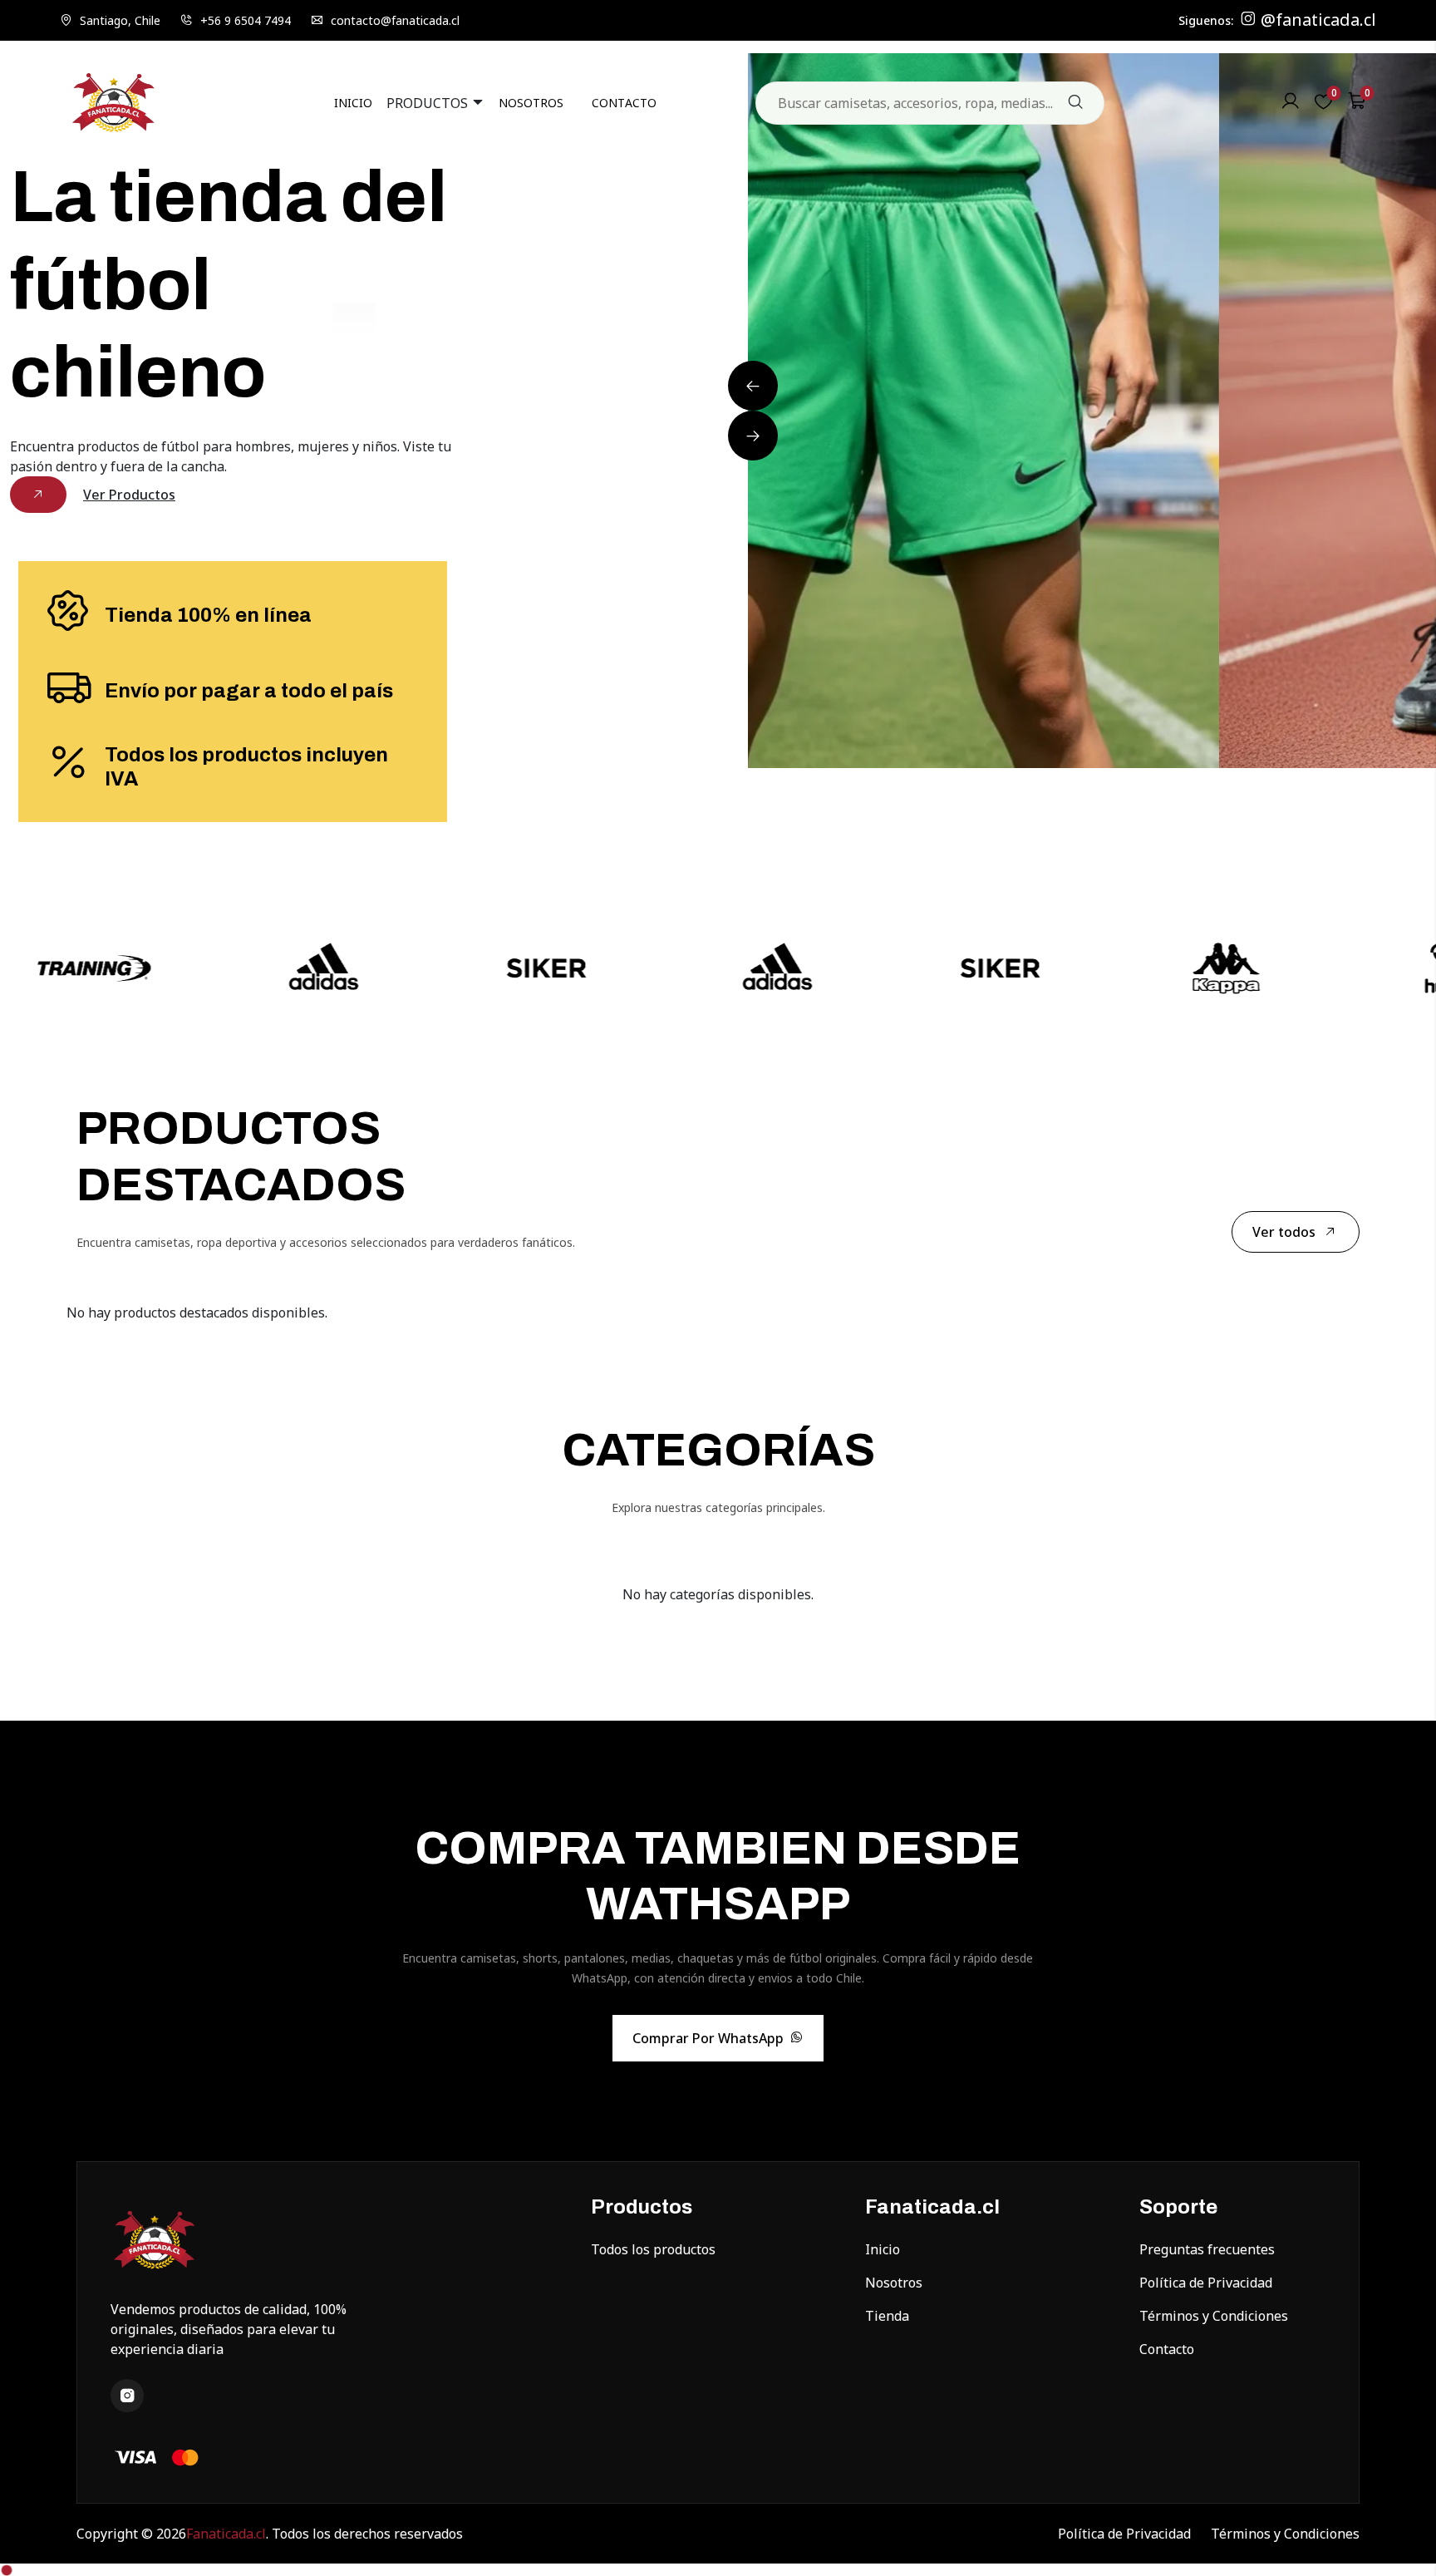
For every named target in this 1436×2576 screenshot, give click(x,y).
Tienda (887, 2316)
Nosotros (894, 2283)
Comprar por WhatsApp (708, 2038)
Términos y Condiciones (1214, 2316)
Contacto (1167, 2349)
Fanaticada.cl (226, 2534)
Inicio (883, 2249)
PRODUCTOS (429, 103)
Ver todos (1284, 1232)
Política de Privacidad (1206, 2283)
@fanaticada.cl (1316, 20)
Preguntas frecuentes (1207, 2249)
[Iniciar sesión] (1291, 105)
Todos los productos (653, 2249)
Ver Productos (129, 495)
